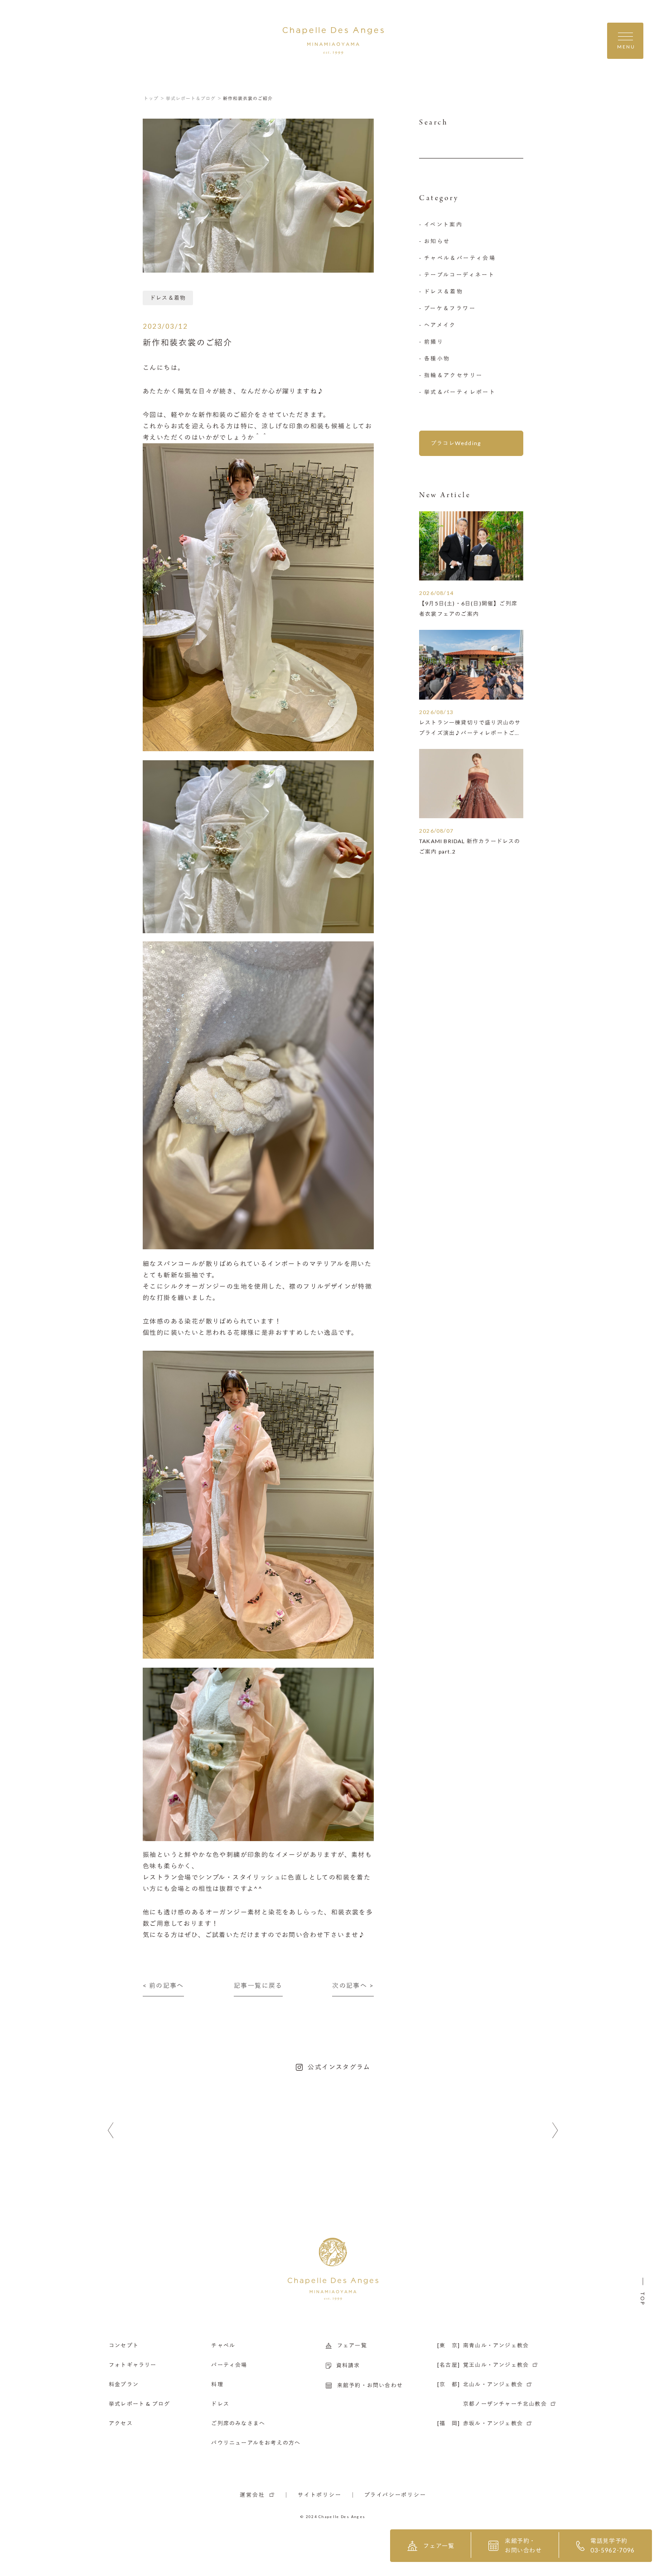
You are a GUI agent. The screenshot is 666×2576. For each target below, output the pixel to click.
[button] (111, 2131)
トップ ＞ (154, 98)
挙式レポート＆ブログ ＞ (194, 98)
